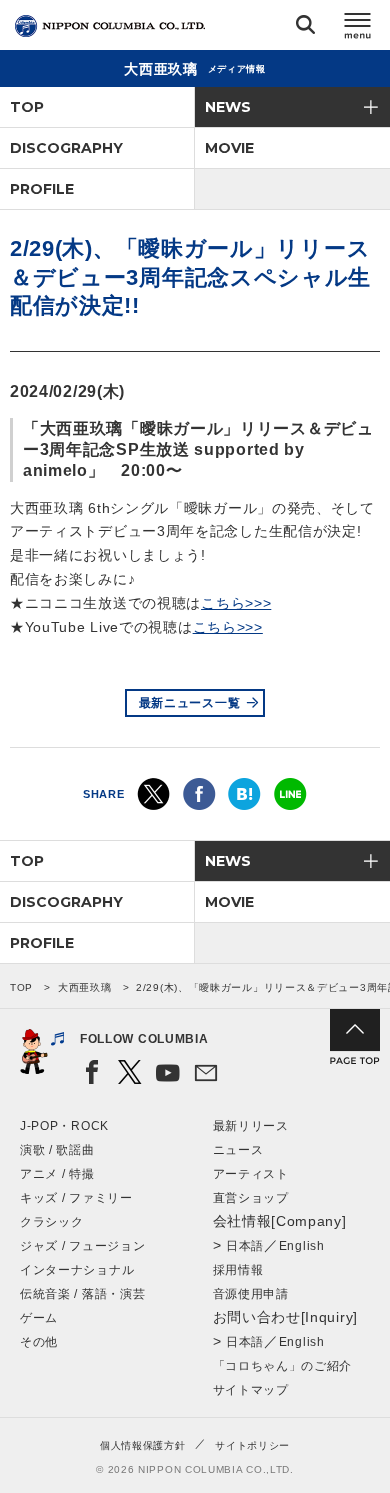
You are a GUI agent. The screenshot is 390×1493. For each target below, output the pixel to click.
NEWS (228, 107)
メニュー (358, 28)
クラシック (52, 1222)
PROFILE (42, 189)
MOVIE (229, 148)
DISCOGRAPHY (66, 148)
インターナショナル (77, 1270)
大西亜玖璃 (85, 987)
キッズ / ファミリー (76, 1198)
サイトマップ (251, 1390)
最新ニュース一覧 (190, 703)
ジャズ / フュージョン (82, 1246)
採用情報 (238, 1270)
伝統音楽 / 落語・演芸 (82, 1294)
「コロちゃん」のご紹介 (283, 1366)
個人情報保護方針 (143, 1445)
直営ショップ (251, 1198)
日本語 (245, 1246)
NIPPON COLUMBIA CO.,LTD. (110, 26)
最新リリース (251, 1126)
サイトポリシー (252, 1445)
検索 (305, 28)
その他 (39, 1342)
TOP (27, 107)
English (302, 1246)
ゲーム (39, 1318)
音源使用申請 (251, 1294)
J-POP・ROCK (64, 1126)
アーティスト (251, 1174)
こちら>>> (236, 603)
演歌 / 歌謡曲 (57, 1150)
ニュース (238, 1150)
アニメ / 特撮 (57, 1174)
